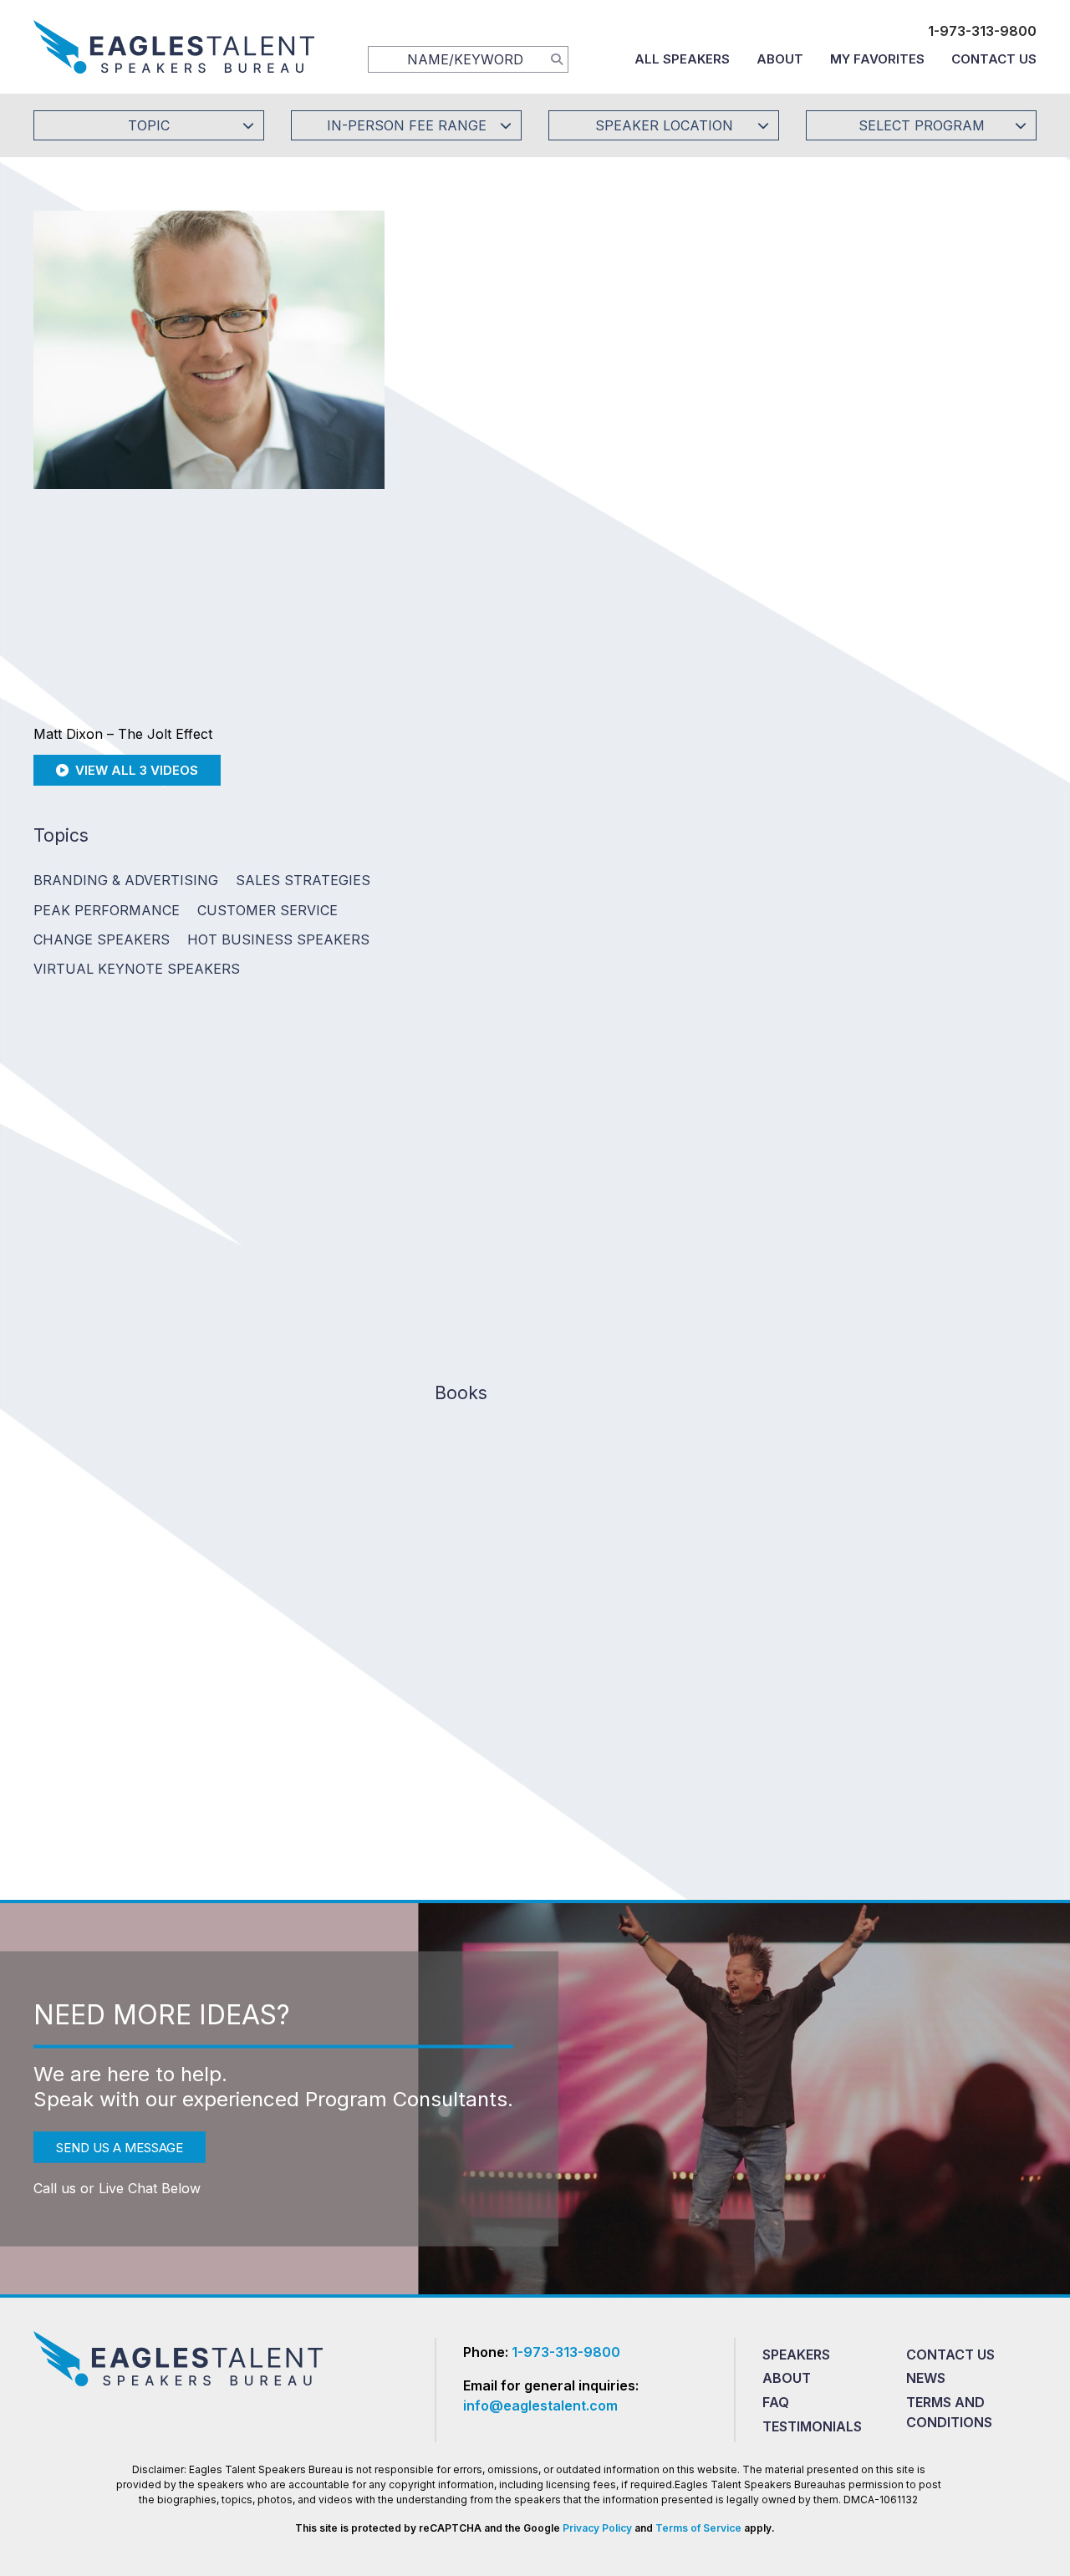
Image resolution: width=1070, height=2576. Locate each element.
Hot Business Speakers (278, 939)
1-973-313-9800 (982, 31)
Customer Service (267, 910)
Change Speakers (102, 939)
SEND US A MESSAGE (120, 2147)
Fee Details (463, 589)
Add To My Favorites (527, 477)
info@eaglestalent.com (540, 2405)
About (780, 59)
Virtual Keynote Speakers (137, 969)
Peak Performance (107, 910)
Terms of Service (698, 2528)
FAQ (776, 2402)
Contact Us (994, 59)
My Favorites (877, 59)
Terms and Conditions (949, 2412)
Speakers (796, 2355)
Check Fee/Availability (731, 477)
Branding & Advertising (126, 880)
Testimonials (812, 2426)
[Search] (557, 59)
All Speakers (682, 59)
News (926, 2378)
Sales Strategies (303, 880)
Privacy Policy (597, 2528)
